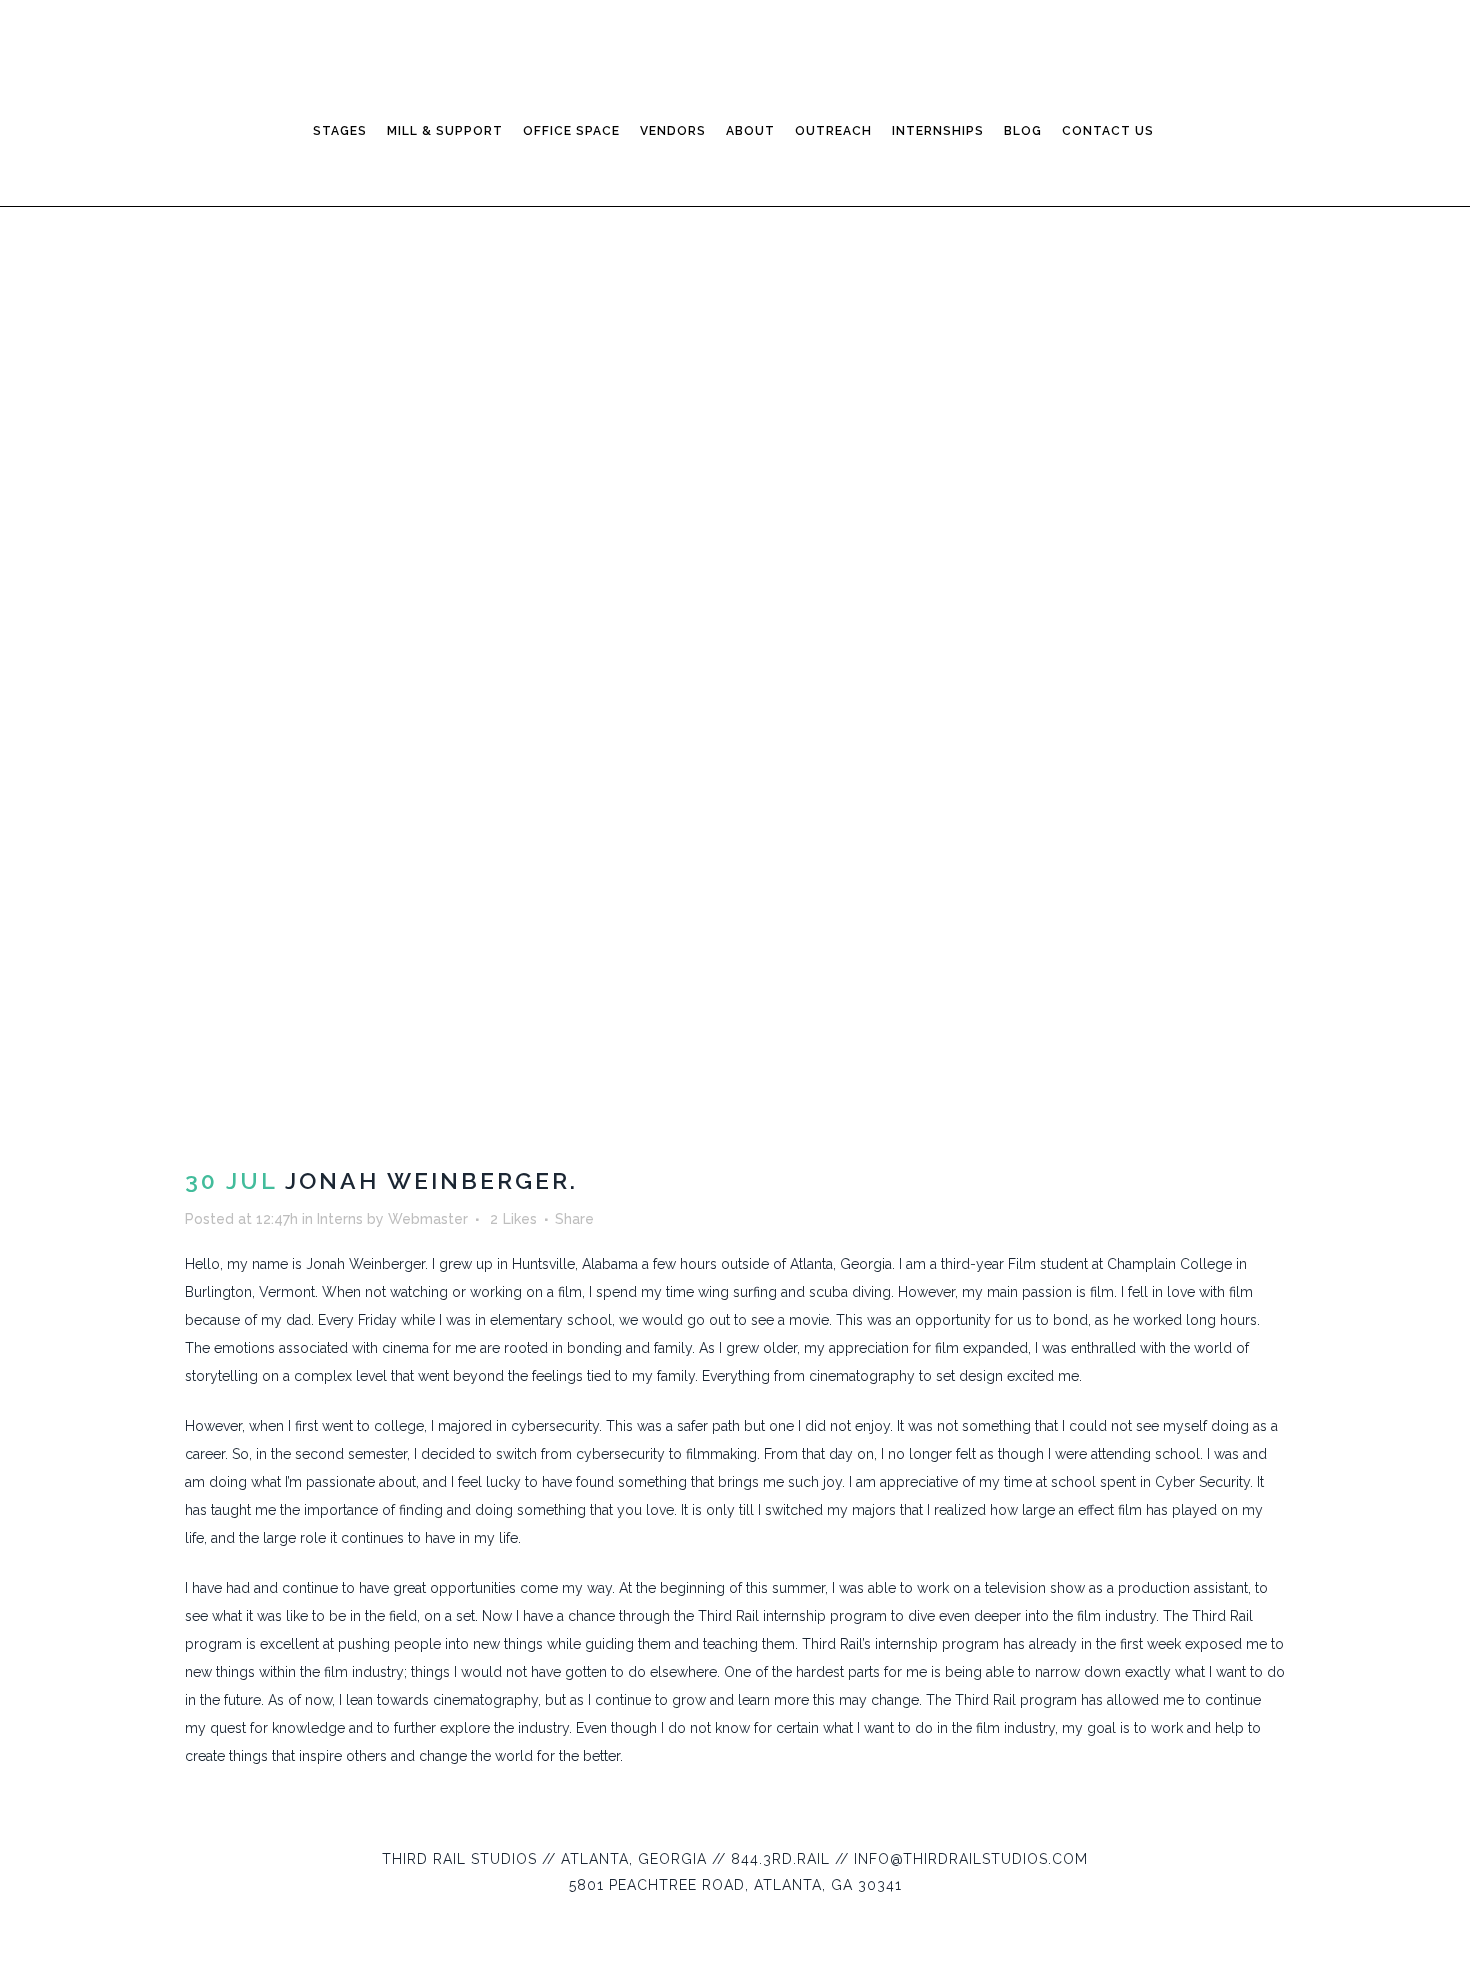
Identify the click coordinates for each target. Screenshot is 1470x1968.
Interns (340, 1219)
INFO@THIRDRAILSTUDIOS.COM (971, 1859)
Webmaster (428, 1219)
